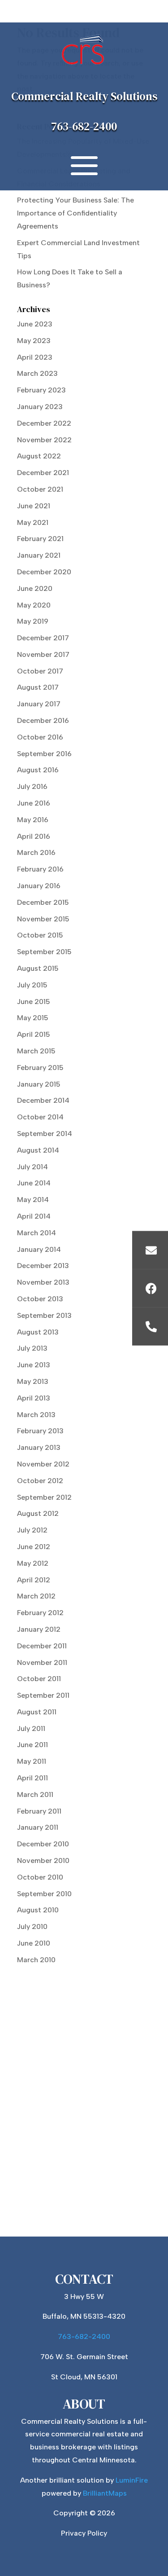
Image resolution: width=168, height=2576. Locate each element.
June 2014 (34, 1183)
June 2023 (35, 324)
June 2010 (34, 1943)
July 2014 (32, 1167)
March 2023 (37, 373)
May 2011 (32, 1761)
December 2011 (42, 1646)
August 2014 (38, 1150)
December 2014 (43, 1100)
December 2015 (43, 902)
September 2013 (44, 1315)
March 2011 (35, 1794)
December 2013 (43, 1266)
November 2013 (43, 1282)
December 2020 (44, 572)
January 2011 (38, 1827)
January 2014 (39, 1249)
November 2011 (42, 1662)
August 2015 (38, 968)
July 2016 (32, 786)
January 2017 (39, 704)
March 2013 (36, 1415)
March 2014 (37, 1233)
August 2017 (38, 687)
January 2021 (39, 555)
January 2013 (39, 1447)
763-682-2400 (84, 126)
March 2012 (36, 1596)
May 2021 (33, 522)
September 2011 (43, 1695)
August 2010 (38, 1910)
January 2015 (39, 1084)
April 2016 (34, 836)
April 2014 (34, 1216)
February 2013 (40, 1431)
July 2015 (32, 985)
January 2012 (39, 1629)
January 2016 (39, 886)
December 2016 (43, 720)
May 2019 (33, 621)
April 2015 (34, 1034)
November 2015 (43, 919)
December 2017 (43, 638)
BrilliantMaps (105, 2493)
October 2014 (40, 1117)
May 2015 (33, 1018)
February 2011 (39, 1811)
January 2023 (40, 407)
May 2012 (33, 1563)
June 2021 (34, 506)
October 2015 (40, 935)
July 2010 (32, 1926)
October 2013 (40, 1299)
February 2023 (41, 390)
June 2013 (34, 1365)
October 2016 (40, 737)
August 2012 (38, 1513)
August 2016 (38, 770)
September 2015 (44, 952)
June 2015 (34, 1002)
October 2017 (40, 671)
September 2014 (45, 1134)
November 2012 (43, 1464)
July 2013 (32, 1348)
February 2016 (40, 869)
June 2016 (34, 803)
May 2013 (33, 1381)
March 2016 (36, 852)
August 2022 (39, 456)
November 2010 (43, 1860)
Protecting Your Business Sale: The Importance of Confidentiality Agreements (75, 213)
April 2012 (34, 1580)
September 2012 (44, 1497)
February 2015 (40, 1068)
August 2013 (38, 1332)
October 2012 (40, 1481)
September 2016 (44, 754)
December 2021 (43, 473)
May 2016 (33, 820)
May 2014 (33, 1200)
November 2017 (43, 654)
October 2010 (40, 1877)
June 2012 (34, 1547)
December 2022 (44, 423)
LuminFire (132, 2480)
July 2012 (32, 1530)
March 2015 (36, 1051)
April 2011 (32, 1778)
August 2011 (37, 1712)
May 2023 (34, 341)
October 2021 (40, 489)
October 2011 (39, 1679)
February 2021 (40, 539)
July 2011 (31, 1728)
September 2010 (44, 1894)
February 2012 (40, 1613)
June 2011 (32, 1745)
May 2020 (34, 605)
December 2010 (43, 1844)
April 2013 (34, 1398)
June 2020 (35, 588)
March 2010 (36, 1960)
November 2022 (44, 440)
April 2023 (35, 357)
